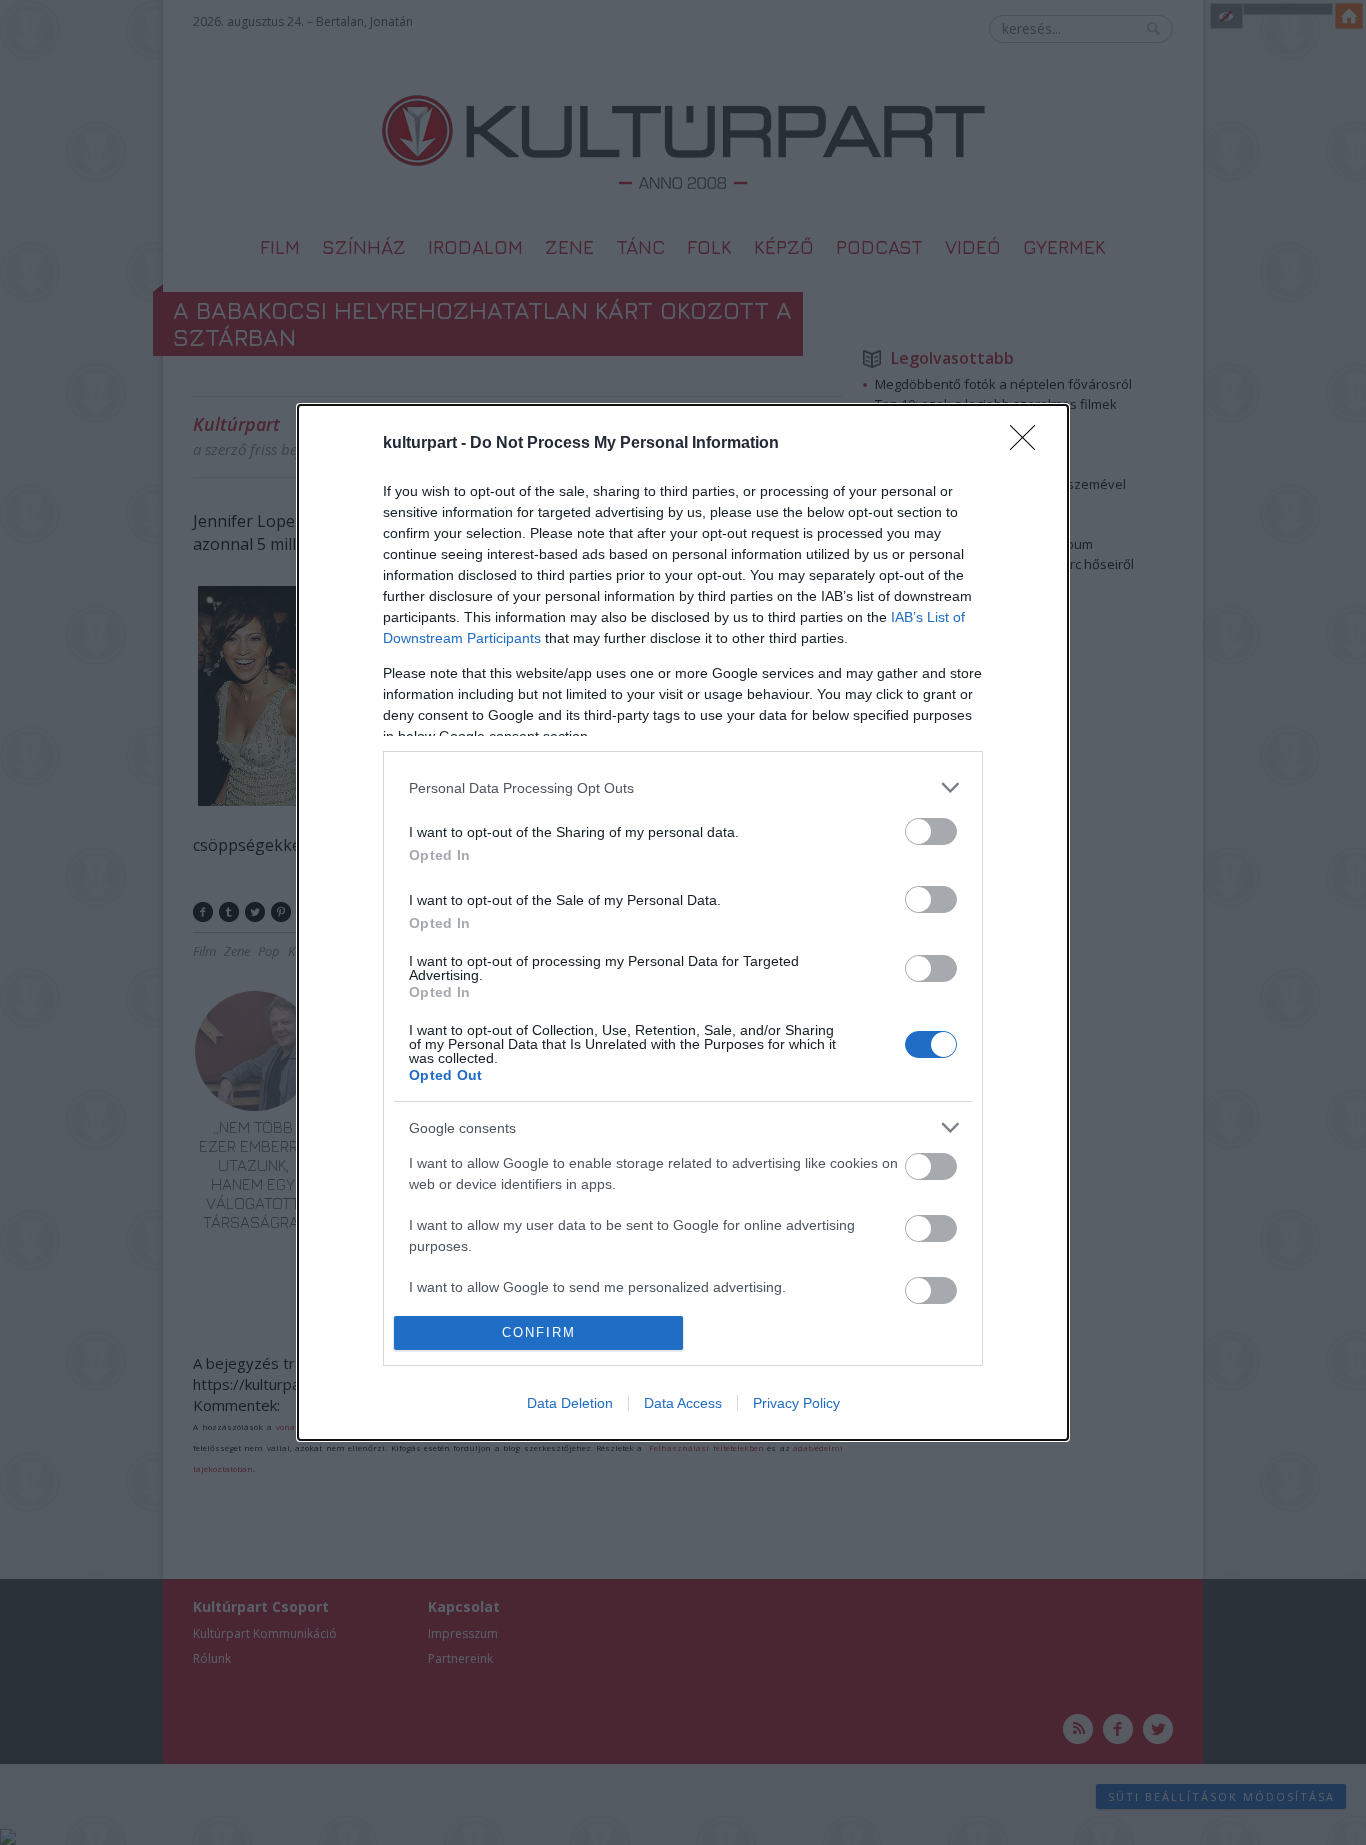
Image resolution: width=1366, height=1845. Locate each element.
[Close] (1029, 444)
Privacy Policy (796, 1403)
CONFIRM (539, 1332)
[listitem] (683, 787)
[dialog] (683, 922)
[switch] (931, 831)
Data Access (683, 1403)
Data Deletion (570, 1403)
